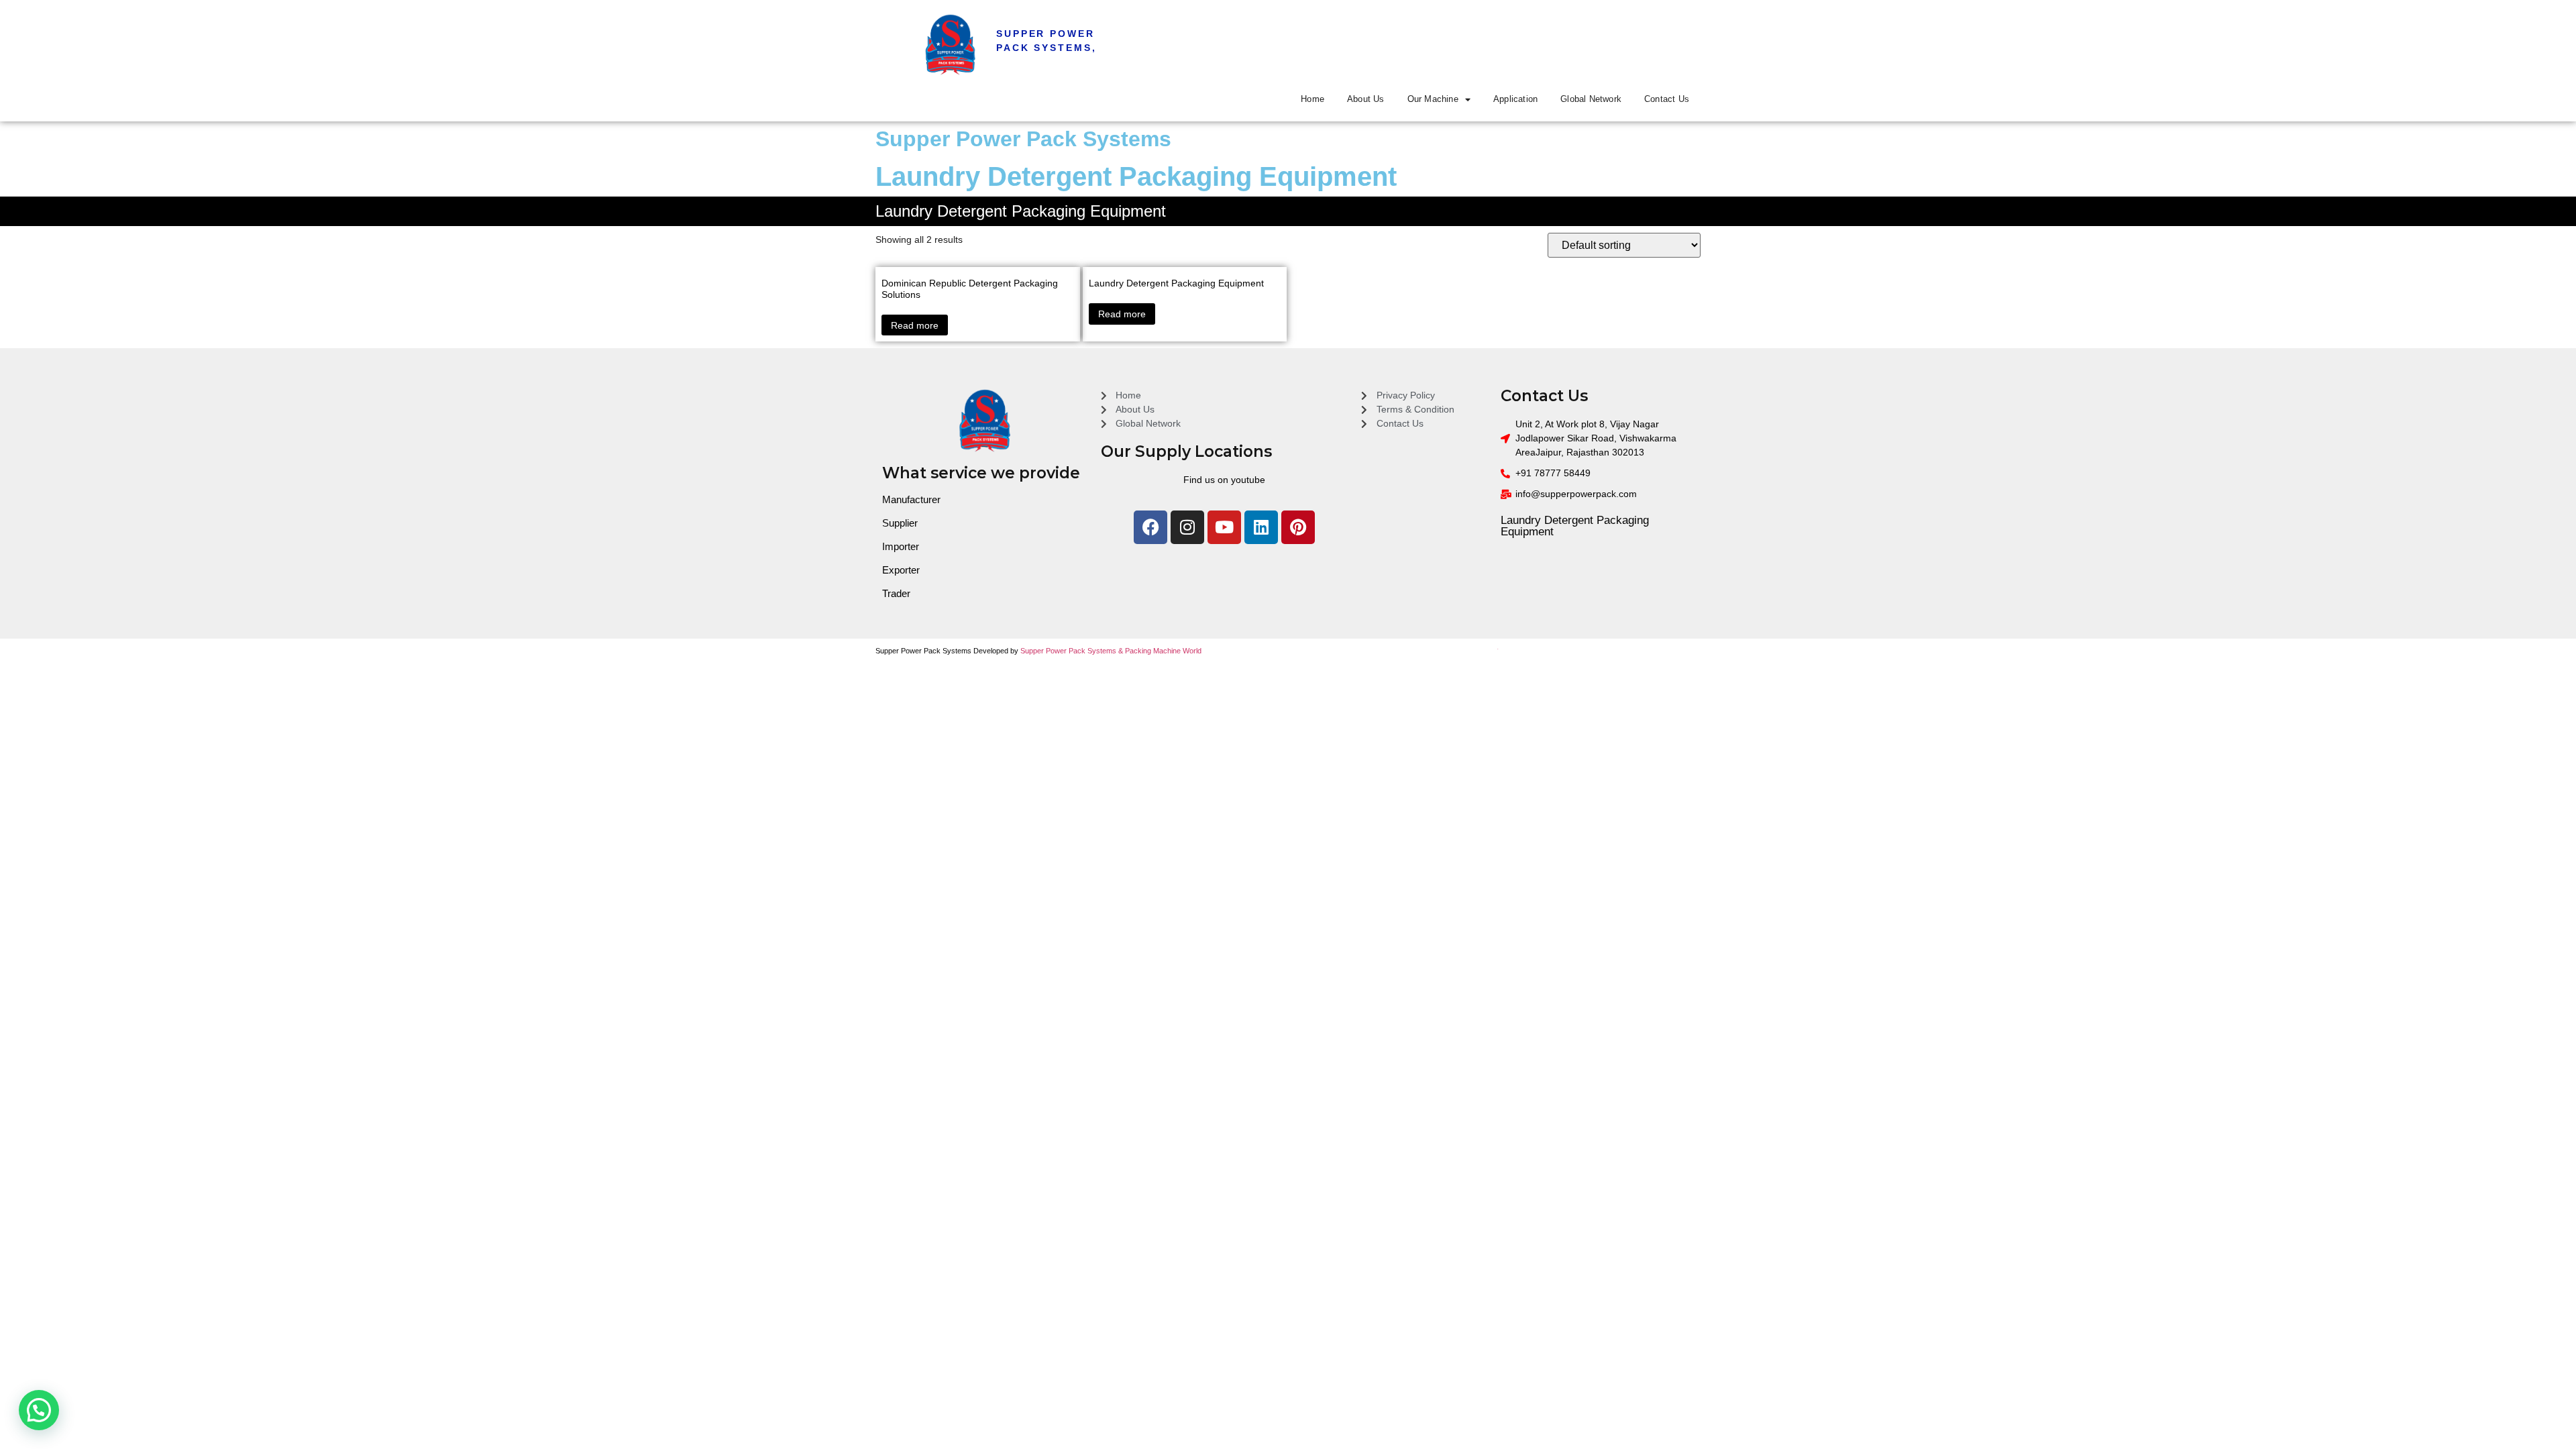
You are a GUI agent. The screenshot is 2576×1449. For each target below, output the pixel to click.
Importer (901, 546)
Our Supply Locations (1186, 451)
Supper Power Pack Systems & (1073, 651)
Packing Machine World (1163, 651)
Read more (915, 325)
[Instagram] (1187, 527)
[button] (39, 1410)
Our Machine (1433, 99)
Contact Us (1667, 99)
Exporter (901, 570)
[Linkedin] (1261, 527)
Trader (896, 593)
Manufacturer (911, 499)
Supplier (900, 523)
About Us (1366, 99)
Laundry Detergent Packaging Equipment (1575, 526)
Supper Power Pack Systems (1023, 139)
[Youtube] (1224, 527)
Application (1515, 99)
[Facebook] (1150, 527)
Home (1312, 99)
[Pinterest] (1298, 527)
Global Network (1591, 99)
